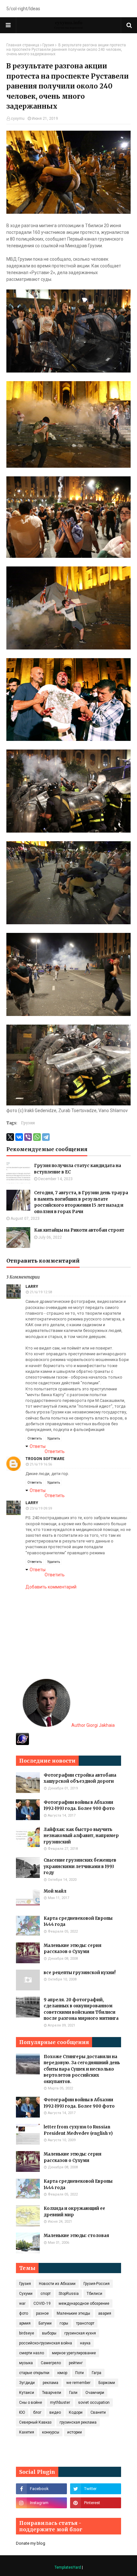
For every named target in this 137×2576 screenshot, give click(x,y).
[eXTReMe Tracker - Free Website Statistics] (22, 1743)
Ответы (38, 1446)
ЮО (22, 2412)
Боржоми (107, 2383)
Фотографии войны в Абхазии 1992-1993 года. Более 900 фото (79, 1806)
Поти (79, 2373)
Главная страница (23, 45)
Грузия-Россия (97, 2284)
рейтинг (76, 2363)
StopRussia (69, 2294)
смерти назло (32, 2353)
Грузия (48, 45)
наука (85, 2343)
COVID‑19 (42, 2303)
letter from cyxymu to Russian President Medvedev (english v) (78, 2130)
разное (42, 2313)
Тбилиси (94, 2294)
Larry (32, 1287)
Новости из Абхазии (57, 2284)
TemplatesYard (68, 2567)
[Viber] (28, 1137)
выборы (49, 2333)
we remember (78, 2383)
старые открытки (34, 2373)
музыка (26, 2363)
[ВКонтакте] (19, 1137)
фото (24, 2313)
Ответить (35, 1438)
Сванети (98, 2412)
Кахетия (27, 2432)
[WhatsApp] (37, 1137)
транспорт (85, 2323)
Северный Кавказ (35, 2422)
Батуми (45, 2323)
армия (25, 2323)
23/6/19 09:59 (41, 1508)
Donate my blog (31, 2543)
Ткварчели (52, 2393)
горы (64, 2323)
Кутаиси (27, 2393)
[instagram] (41, 2503)
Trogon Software (45, 1459)
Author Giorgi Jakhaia (93, 1725)
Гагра (97, 2373)
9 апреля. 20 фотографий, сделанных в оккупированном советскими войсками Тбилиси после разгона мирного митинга (81, 2009)
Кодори (76, 2412)
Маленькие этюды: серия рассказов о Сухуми (72, 1949)
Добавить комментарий (51, 1587)
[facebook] (41, 2489)
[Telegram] (46, 1137)
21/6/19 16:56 (41, 1464)
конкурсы (51, 2432)
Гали (73, 2393)
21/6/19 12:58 (41, 1292)
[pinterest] (96, 2503)
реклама (50, 2383)
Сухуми (26, 2294)
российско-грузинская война (46, 2343)
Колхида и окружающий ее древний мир (74, 2212)
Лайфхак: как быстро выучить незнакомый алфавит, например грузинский (81, 1836)
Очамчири (95, 2393)
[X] (10, 1137)
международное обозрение (84, 2303)
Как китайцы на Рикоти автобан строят (79, 1230)
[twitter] (96, 2489)
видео (55, 2412)
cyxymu (18, 119)
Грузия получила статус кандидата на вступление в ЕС (78, 1169)
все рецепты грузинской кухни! (80, 1973)
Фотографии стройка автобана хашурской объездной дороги (80, 1778)
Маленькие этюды (73, 2313)
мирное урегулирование (74, 2353)
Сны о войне (31, 2403)
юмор (62, 2373)
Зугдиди (27, 2383)
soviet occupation (94, 2403)
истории (75, 2432)
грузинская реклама (78, 2422)
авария (105, 2313)
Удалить (54, 1438)
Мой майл (55, 1891)
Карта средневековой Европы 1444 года (78, 1922)
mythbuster (60, 2403)
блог (37, 2412)
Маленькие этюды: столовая (76, 2236)
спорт (46, 2294)
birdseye (27, 2333)
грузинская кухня (80, 2333)
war (22, 2303)
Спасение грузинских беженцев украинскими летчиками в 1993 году (80, 1866)
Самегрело (51, 2363)
